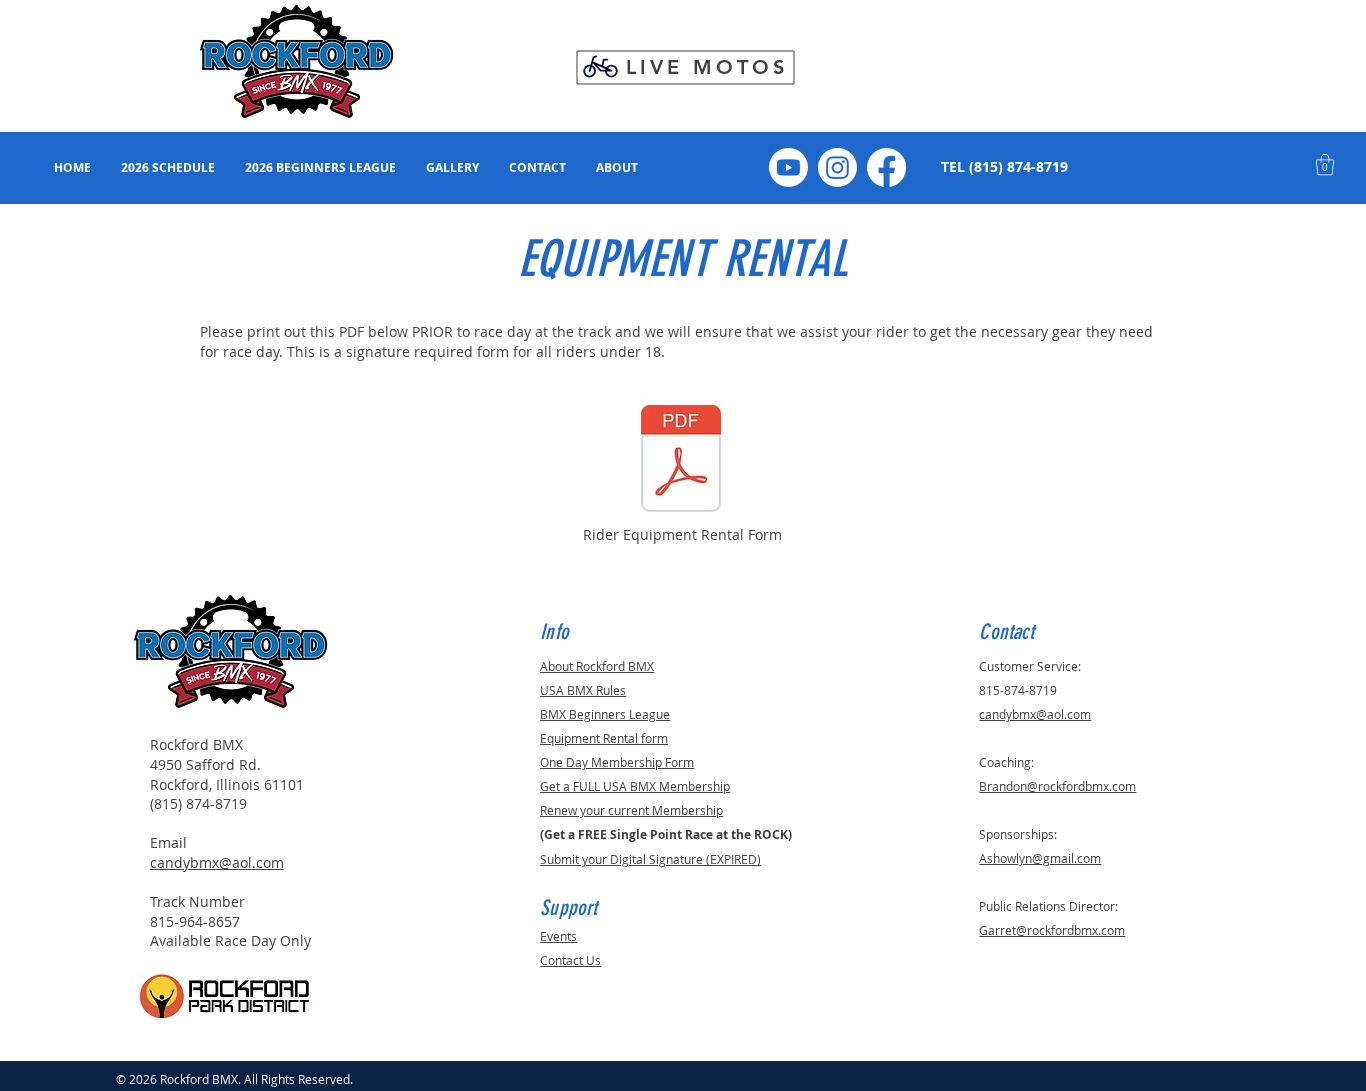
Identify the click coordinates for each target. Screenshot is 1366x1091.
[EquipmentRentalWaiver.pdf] (681, 461)
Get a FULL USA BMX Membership (635, 786)
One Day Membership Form (617, 762)
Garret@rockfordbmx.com (1052, 930)
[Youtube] (788, 167)
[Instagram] (837, 167)
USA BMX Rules (583, 690)
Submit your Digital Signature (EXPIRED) (650, 859)
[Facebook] (886, 167)
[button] (1325, 164)
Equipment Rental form (604, 738)
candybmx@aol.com (217, 862)
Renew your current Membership (631, 810)
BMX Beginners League (605, 714)
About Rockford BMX (597, 666)
